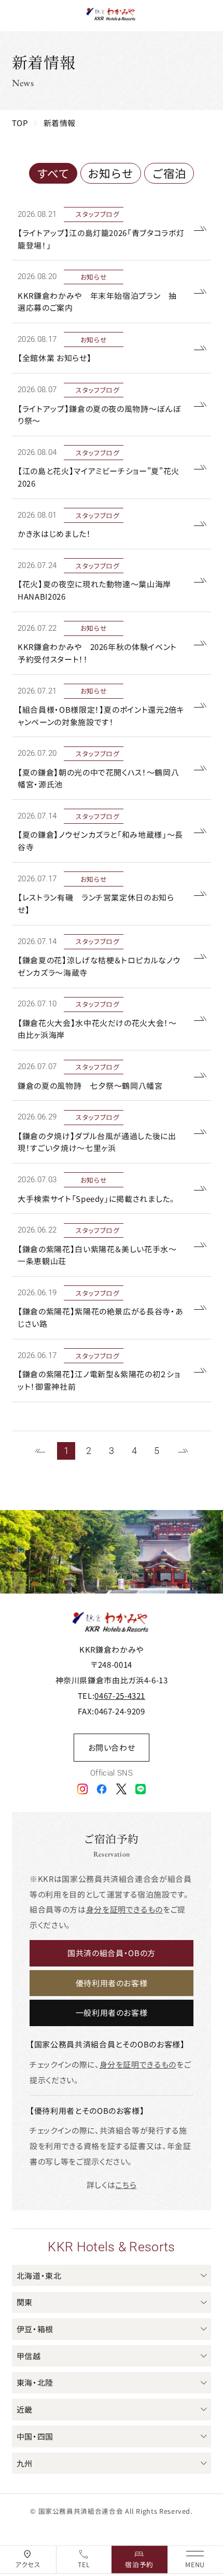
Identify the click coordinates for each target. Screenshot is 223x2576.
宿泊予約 (139, 2564)
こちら (126, 2185)
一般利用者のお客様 (112, 2012)
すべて (53, 173)
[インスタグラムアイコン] (82, 1788)
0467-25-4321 (120, 1695)
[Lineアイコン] (141, 1788)
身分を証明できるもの (124, 1909)
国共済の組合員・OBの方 (112, 1953)
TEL (84, 2564)
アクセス (28, 2564)
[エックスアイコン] (121, 1788)
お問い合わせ (112, 1747)
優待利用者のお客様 (112, 1983)
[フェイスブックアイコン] (102, 1788)
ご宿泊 (169, 173)
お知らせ (110, 173)
